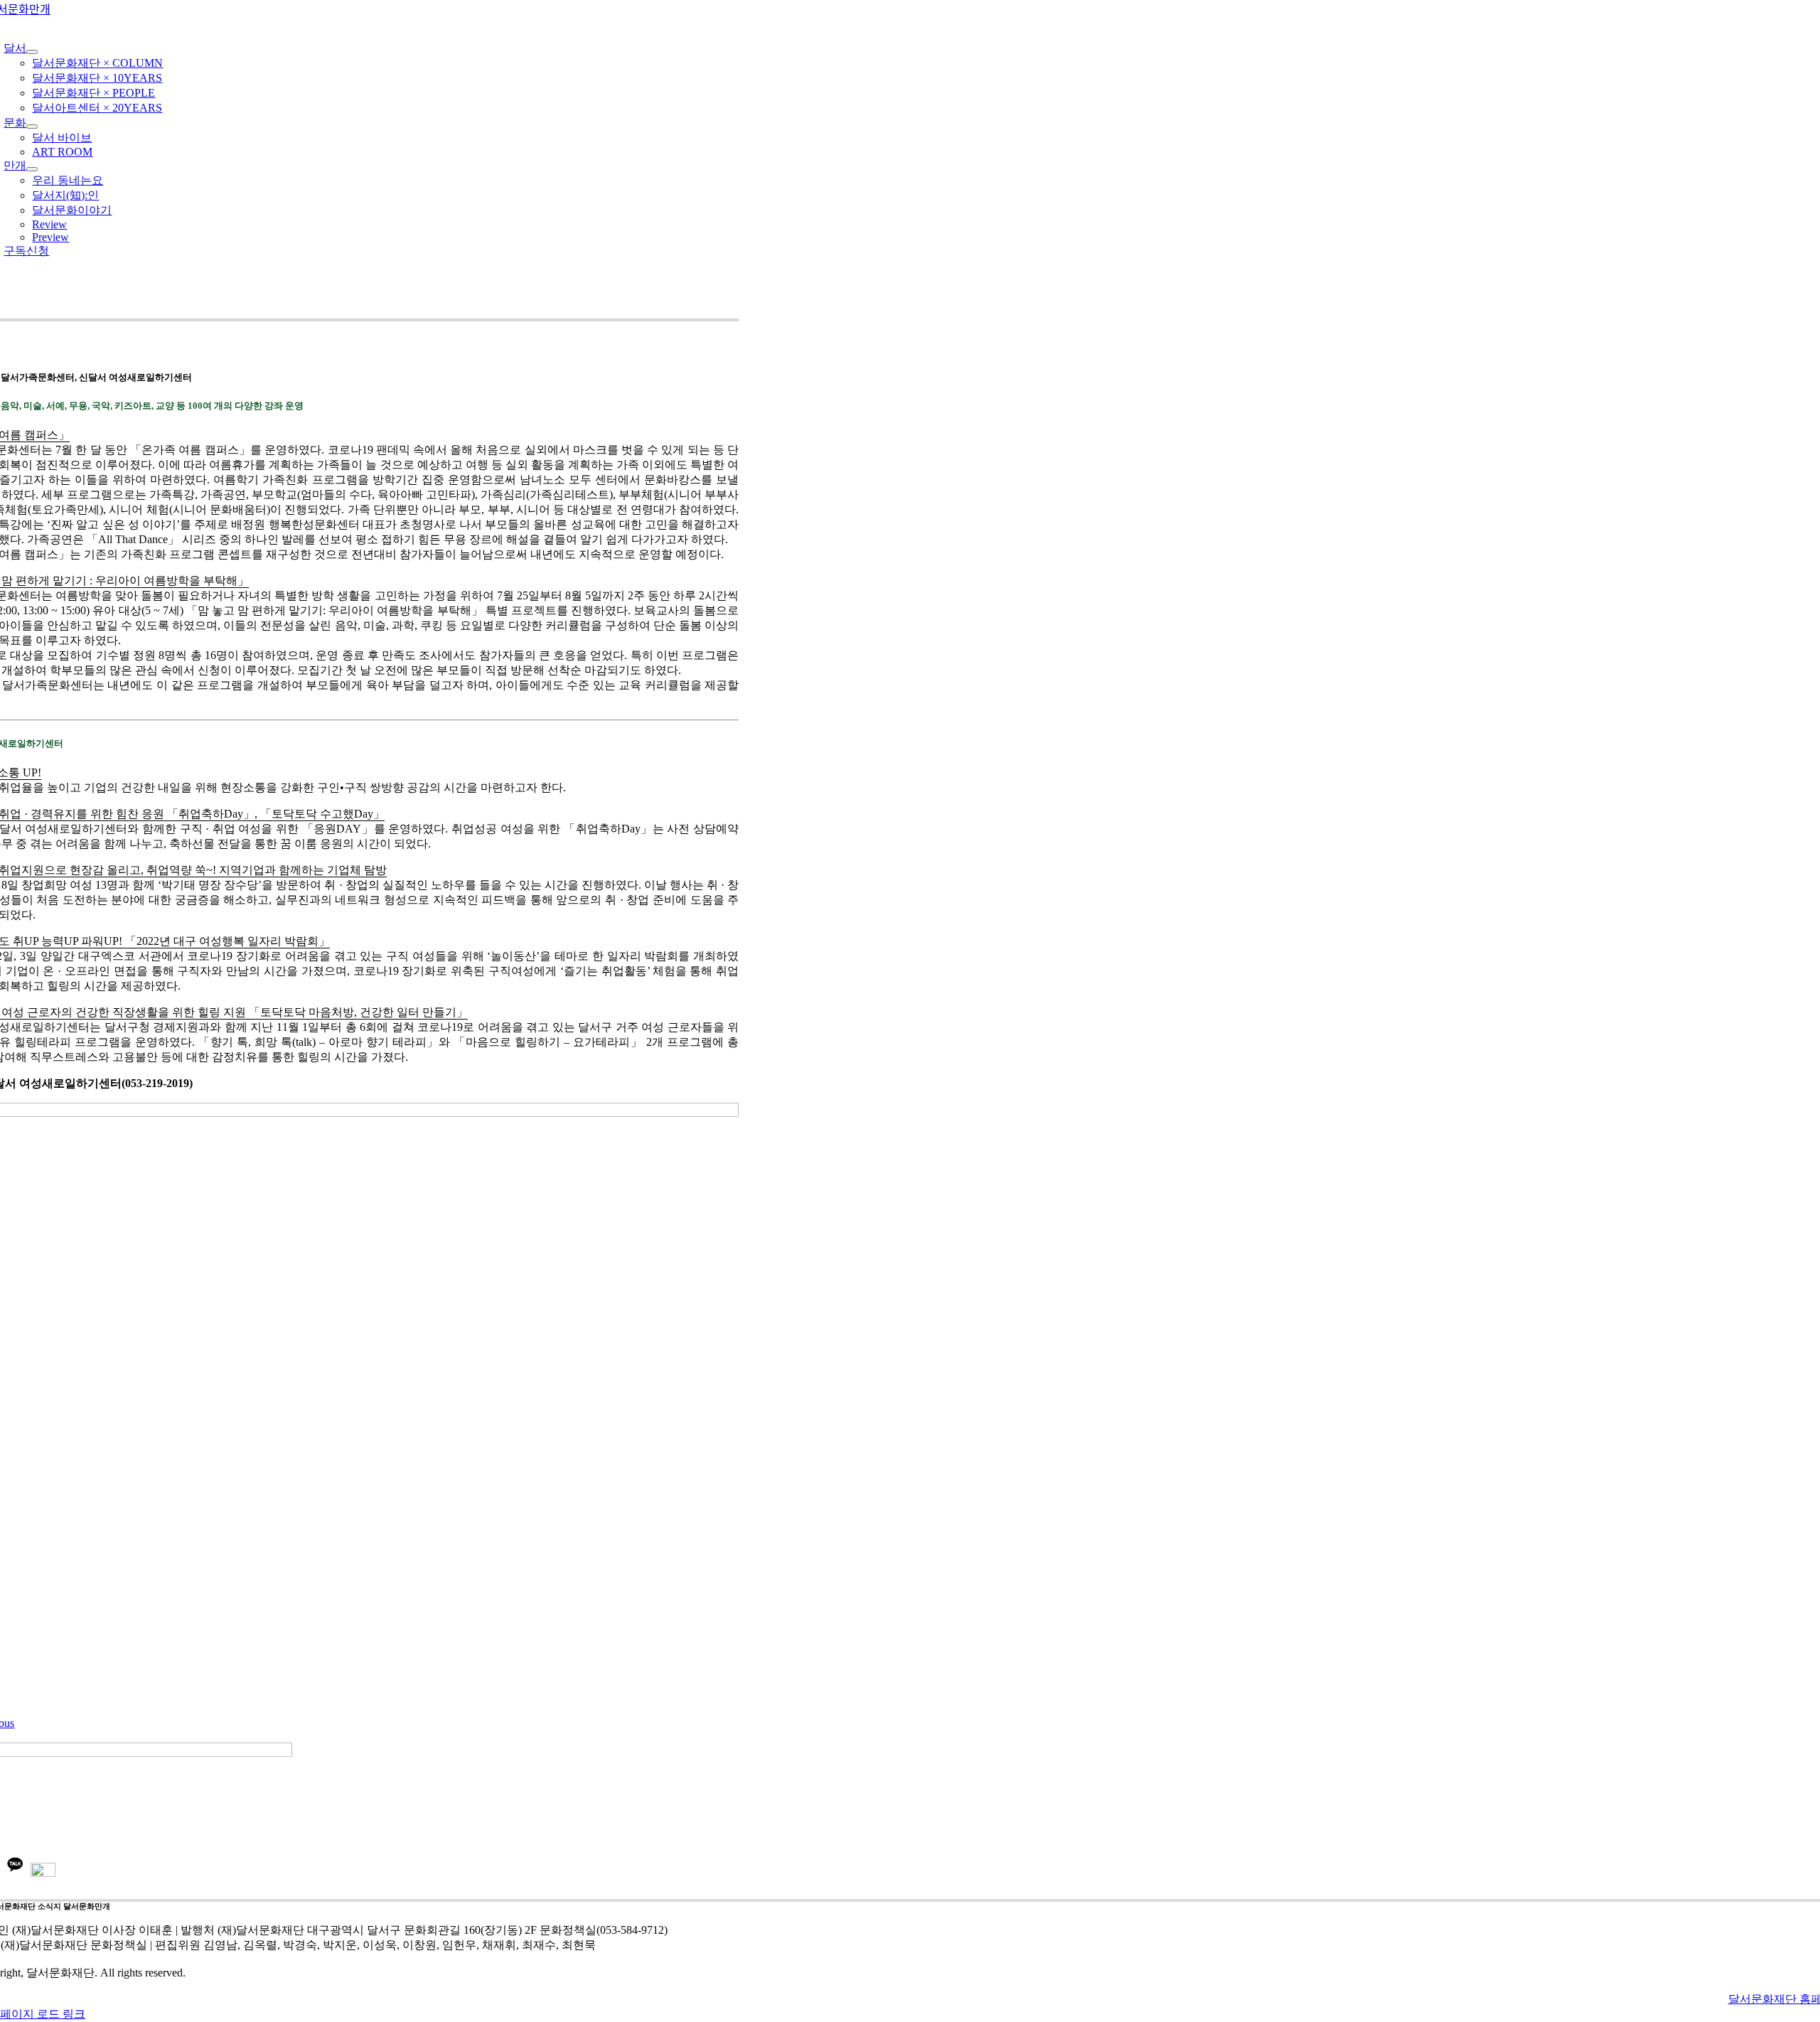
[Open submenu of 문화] (32, 127)
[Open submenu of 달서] (32, 52)
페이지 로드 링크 (43, 2014)
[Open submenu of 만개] (32, 169)
